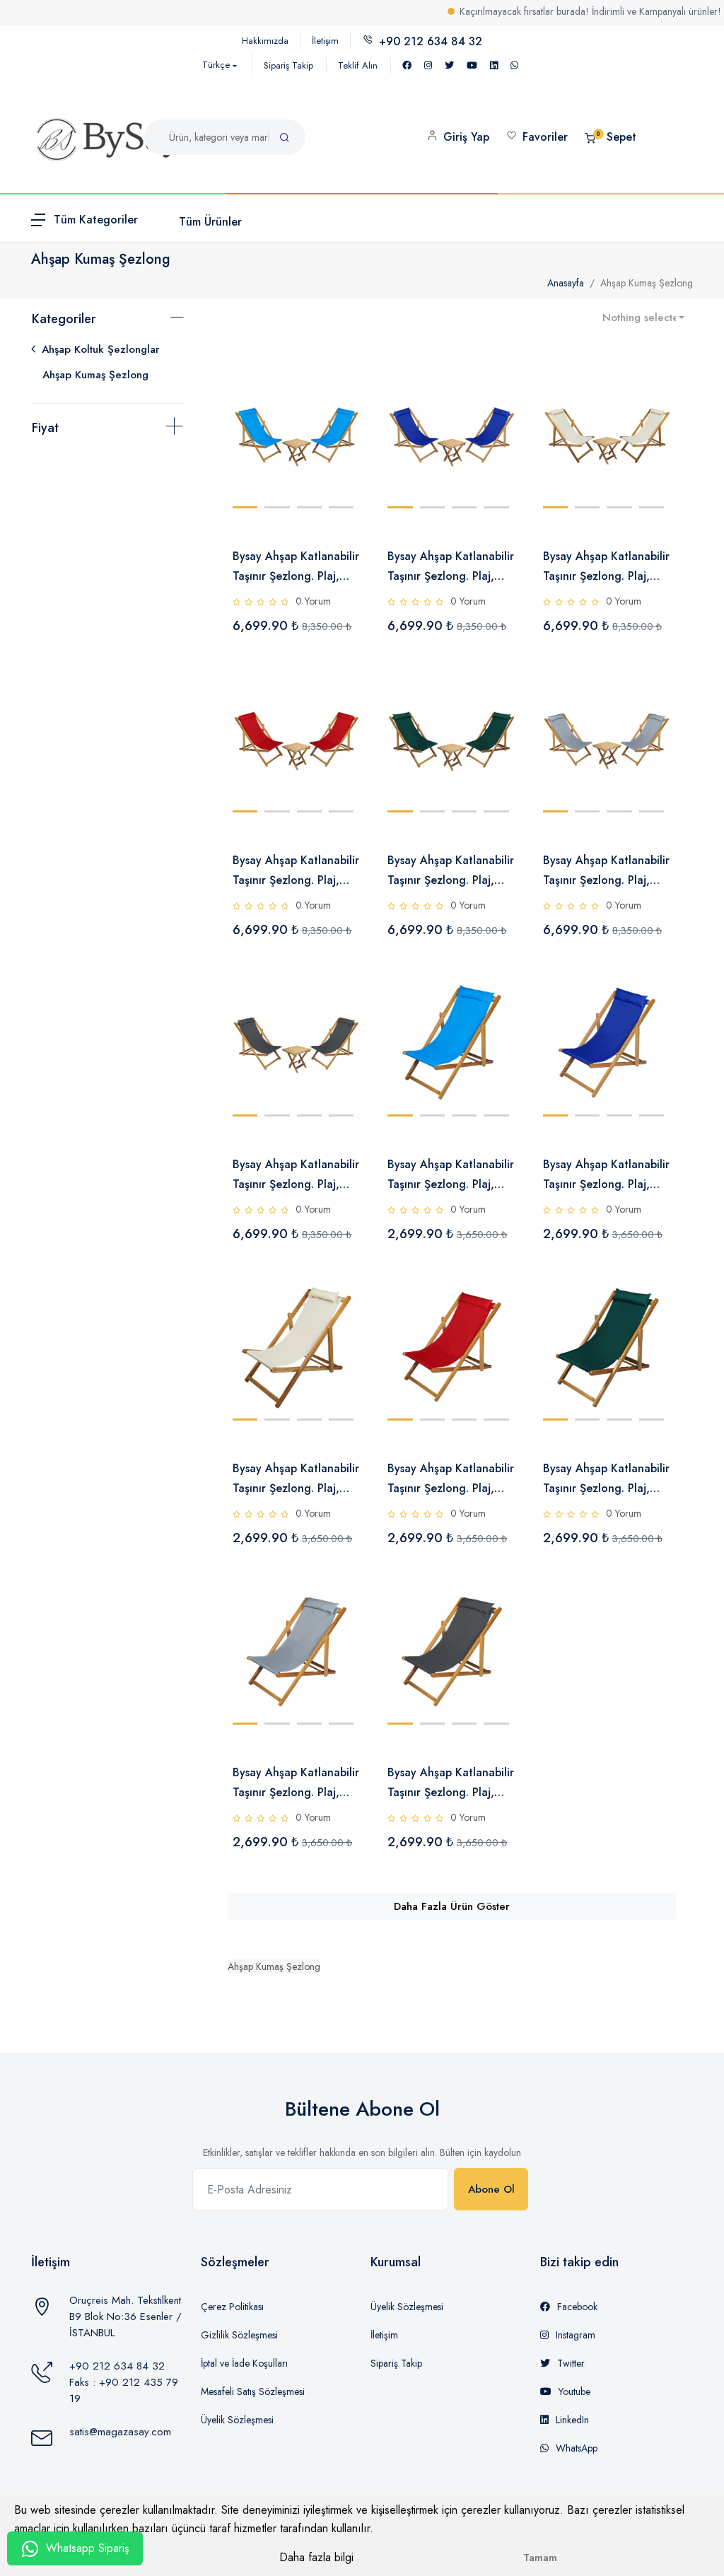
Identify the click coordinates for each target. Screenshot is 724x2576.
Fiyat (45, 428)
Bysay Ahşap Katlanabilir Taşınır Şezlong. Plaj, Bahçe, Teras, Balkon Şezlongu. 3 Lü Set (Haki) (451, 871)
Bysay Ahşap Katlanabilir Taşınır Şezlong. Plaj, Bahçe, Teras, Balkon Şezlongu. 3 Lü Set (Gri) (606, 871)
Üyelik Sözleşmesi (237, 2420)
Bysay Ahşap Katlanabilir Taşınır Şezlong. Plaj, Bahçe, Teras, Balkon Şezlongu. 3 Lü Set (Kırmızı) (296, 871)
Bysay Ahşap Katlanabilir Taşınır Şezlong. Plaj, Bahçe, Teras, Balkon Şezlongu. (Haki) (606, 1479)
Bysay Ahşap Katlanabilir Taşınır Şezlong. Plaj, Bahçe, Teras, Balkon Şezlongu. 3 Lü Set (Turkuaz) (296, 567)
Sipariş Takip (288, 65)
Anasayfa (566, 283)
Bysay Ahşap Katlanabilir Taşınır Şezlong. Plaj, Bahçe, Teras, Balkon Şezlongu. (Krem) (296, 1479)
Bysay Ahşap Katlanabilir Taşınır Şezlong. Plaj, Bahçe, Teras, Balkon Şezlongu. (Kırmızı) (451, 1479)
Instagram (576, 2335)
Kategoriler (64, 319)
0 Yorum (313, 601)
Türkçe (216, 65)
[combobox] (643, 318)
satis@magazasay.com (120, 2432)
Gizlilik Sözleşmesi (239, 2335)
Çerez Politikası (232, 2307)
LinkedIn (572, 2420)
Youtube (574, 2391)
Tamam (540, 2558)
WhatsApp (577, 2448)
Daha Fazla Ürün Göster (452, 1906)
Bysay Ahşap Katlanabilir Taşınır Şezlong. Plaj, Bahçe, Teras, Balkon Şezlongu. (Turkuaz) (451, 1175)
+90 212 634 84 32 (117, 2366)
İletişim (325, 41)
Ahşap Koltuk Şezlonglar (101, 349)
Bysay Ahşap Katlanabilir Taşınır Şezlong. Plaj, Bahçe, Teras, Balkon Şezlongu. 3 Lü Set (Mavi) (451, 567)
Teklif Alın (358, 65)
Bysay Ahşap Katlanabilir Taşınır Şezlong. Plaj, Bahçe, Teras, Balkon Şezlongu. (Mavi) (606, 1175)
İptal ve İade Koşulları (244, 2363)
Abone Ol (491, 2189)
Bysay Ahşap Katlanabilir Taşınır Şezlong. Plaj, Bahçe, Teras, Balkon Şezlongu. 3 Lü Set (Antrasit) (296, 1175)
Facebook (577, 2307)
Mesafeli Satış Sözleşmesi (253, 2391)
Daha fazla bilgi (316, 2557)
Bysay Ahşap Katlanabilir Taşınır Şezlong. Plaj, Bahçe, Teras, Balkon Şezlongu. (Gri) (296, 1783)
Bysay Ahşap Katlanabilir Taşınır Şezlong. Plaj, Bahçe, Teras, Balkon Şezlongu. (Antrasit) (451, 1783)
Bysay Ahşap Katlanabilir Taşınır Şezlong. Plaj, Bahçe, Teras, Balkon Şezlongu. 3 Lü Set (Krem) (606, 567)
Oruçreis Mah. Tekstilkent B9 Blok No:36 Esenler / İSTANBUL (125, 2316)
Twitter (571, 2363)
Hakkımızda (265, 41)
